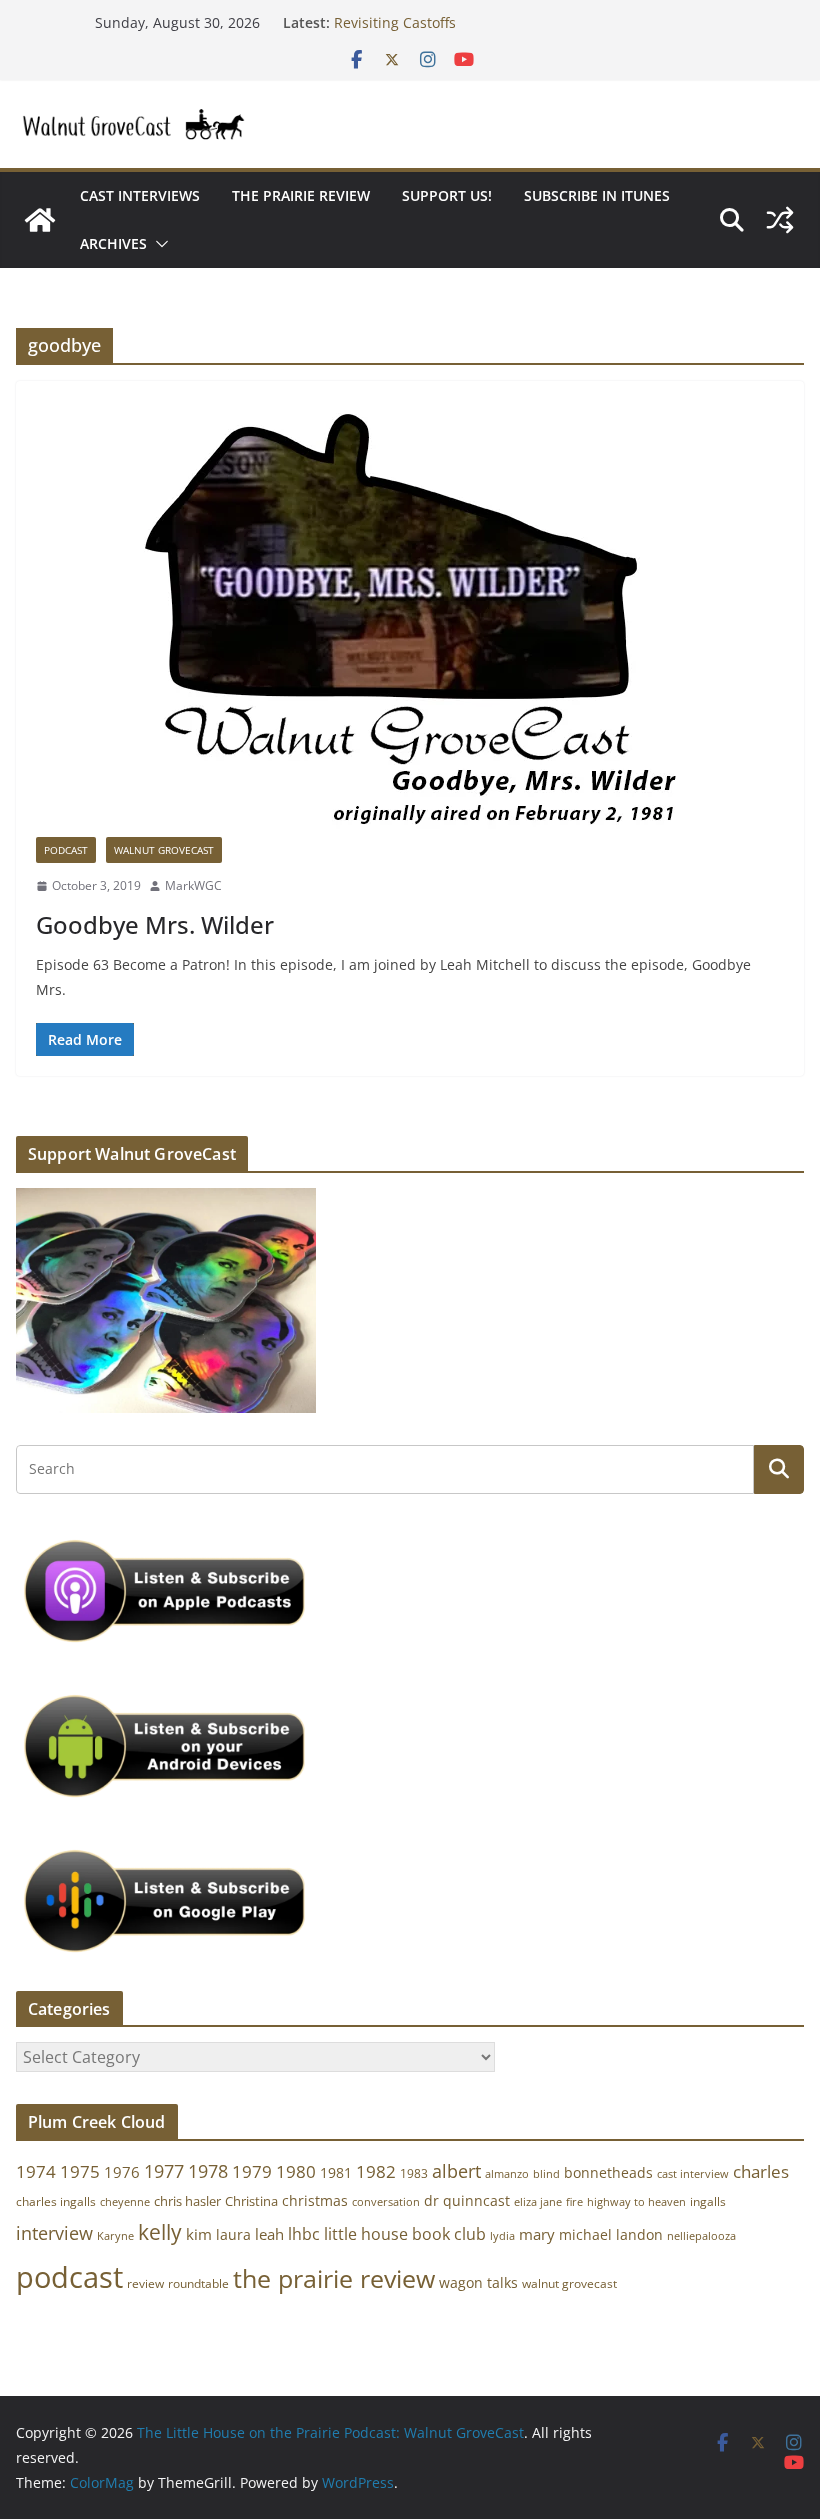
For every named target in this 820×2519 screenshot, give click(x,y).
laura (233, 2234)
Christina (251, 2201)
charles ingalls (56, 2201)
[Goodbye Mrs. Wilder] (410, 619)
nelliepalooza (701, 2236)
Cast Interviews (140, 195)
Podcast (66, 850)
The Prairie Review (301, 195)
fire (574, 2201)
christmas (315, 2200)
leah (269, 2234)
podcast (69, 2277)
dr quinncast (467, 2200)
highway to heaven (636, 2202)
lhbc (304, 2234)
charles (761, 2171)
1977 (164, 2171)
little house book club (405, 2234)
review (145, 2283)
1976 (122, 2172)
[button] (158, 244)
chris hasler (187, 2201)
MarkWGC (193, 885)
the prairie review (334, 2278)
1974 (36, 2171)
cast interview (693, 2173)
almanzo (507, 2174)
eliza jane (538, 2201)
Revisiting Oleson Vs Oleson (427, 13)
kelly (160, 2232)
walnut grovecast (569, 2283)
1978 (208, 2171)
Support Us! (447, 195)
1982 (376, 2171)
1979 (252, 2171)
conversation (386, 2202)
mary (537, 2234)
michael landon (611, 2234)
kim (199, 2234)
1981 (336, 2172)
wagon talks (478, 2282)
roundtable (198, 2283)
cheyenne (125, 2201)
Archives (113, 243)
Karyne (115, 2235)
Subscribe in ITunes (597, 195)
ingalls (708, 2201)
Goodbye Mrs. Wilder (155, 924)
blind (546, 2173)
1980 (296, 2171)
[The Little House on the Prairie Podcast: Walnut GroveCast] (40, 220)
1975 (80, 2171)
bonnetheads (608, 2172)
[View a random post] (780, 220)
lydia (502, 2235)
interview (54, 2233)
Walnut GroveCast (164, 850)
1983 (414, 2173)
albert (456, 2171)
